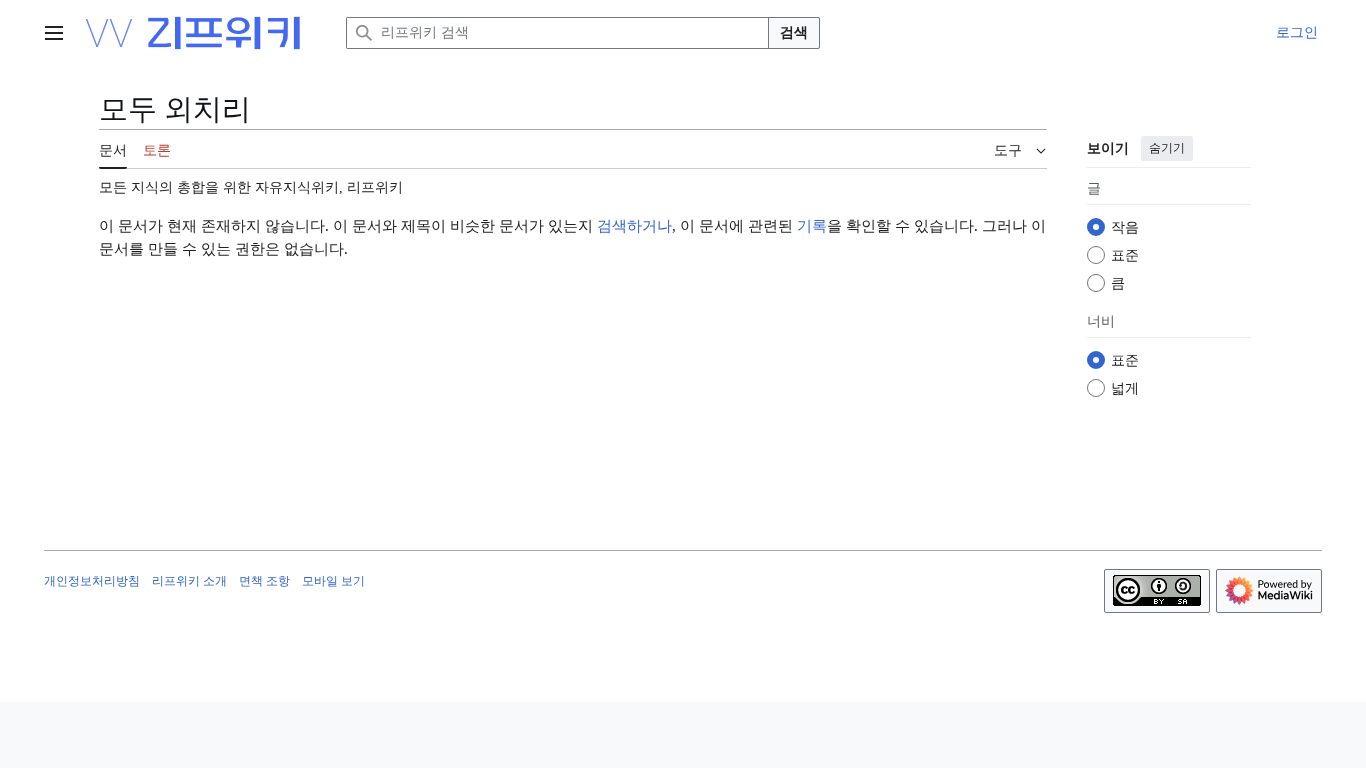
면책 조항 (264, 581)
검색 (794, 32)
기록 (812, 226)
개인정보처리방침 (92, 581)
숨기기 (1167, 148)
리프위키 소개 (189, 581)
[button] (54, 33)
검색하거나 (634, 226)
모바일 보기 (333, 581)
